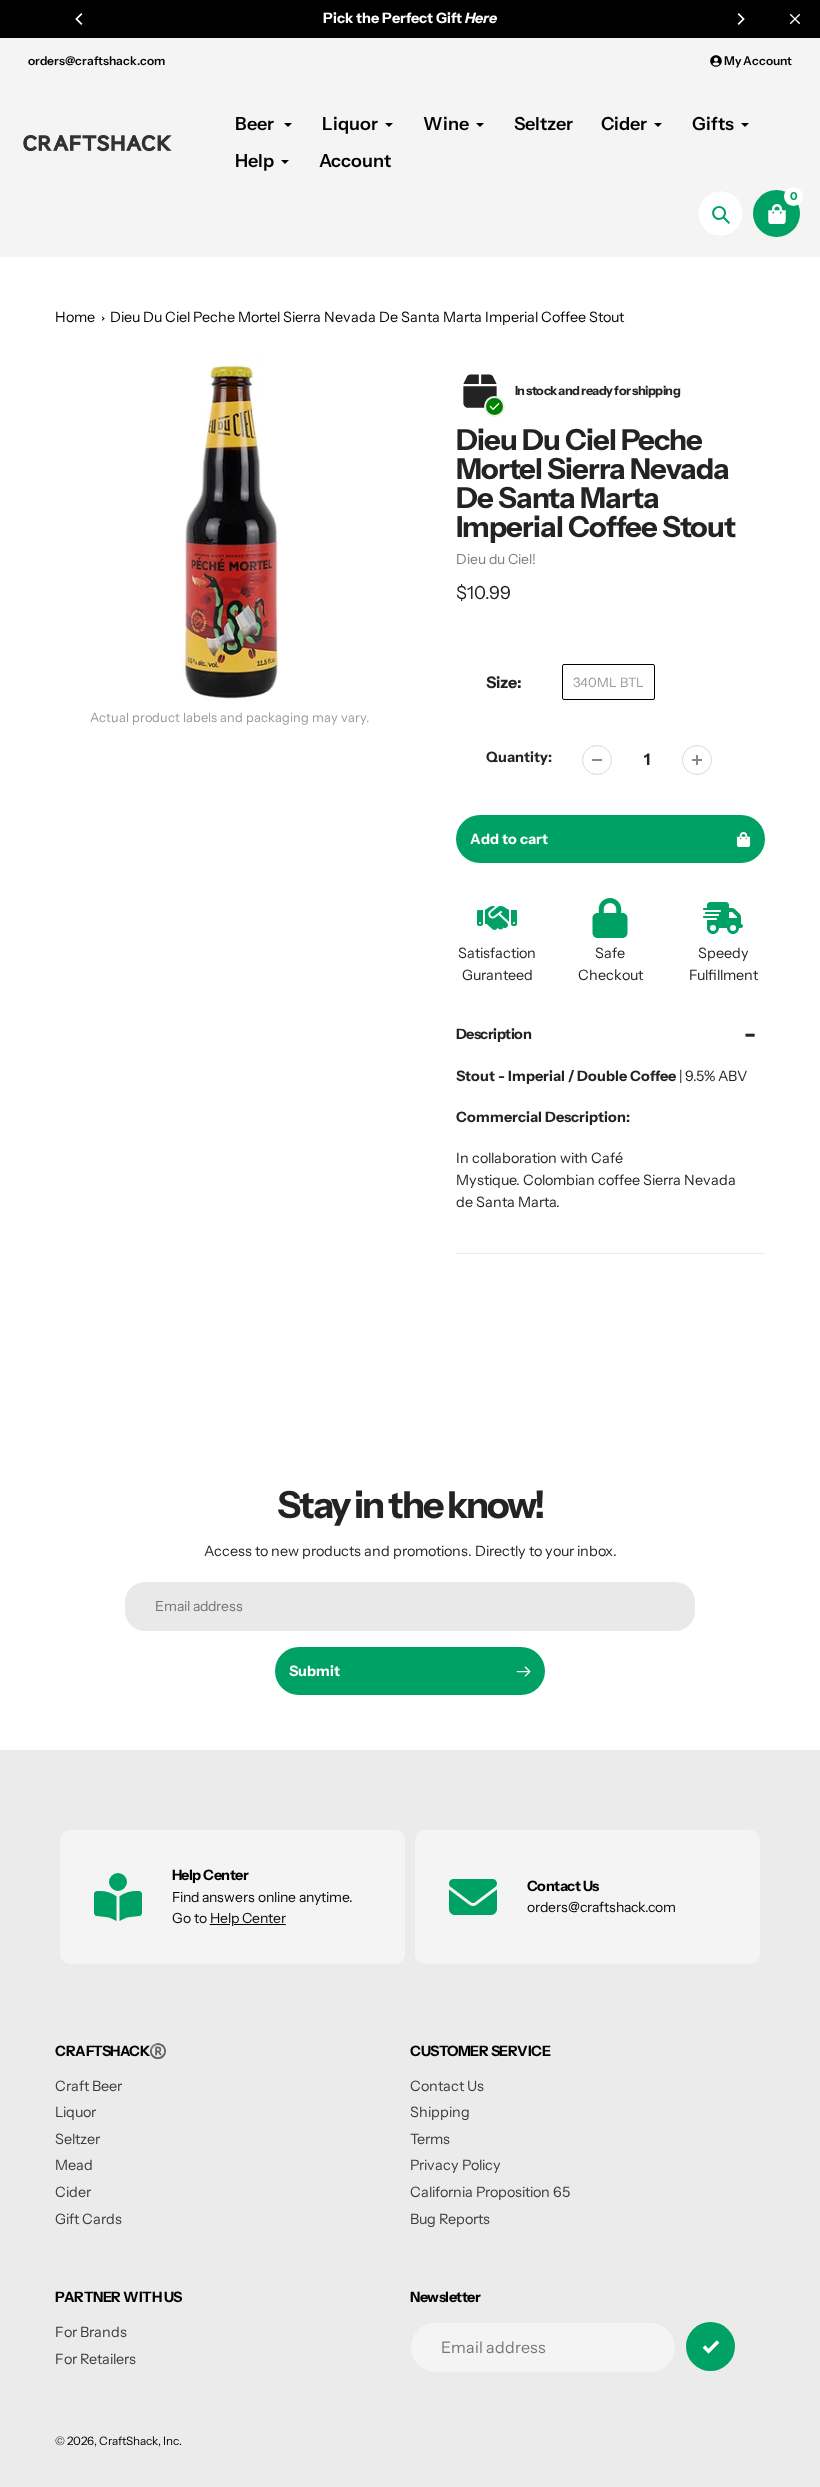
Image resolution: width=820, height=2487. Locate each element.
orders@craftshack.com (96, 60)
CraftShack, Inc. (140, 2441)
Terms (430, 2139)
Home (75, 317)
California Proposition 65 (490, 2192)
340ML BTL (608, 682)
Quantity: (519, 757)
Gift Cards (88, 2219)
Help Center (248, 1918)
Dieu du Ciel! (496, 559)
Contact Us (447, 2086)
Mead (74, 2165)
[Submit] (710, 2346)
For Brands (91, 2332)
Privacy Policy (455, 2165)
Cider (73, 2192)
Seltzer (77, 2139)
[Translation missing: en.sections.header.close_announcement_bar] (795, 19)
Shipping (440, 2112)
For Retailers (95, 2359)
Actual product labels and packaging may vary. (229, 717)
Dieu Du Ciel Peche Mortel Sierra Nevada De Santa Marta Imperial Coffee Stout (367, 317)
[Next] (740, 19)
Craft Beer (88, 2086)
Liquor (75, 2112)
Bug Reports (450, 2219)
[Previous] (80, 19)
